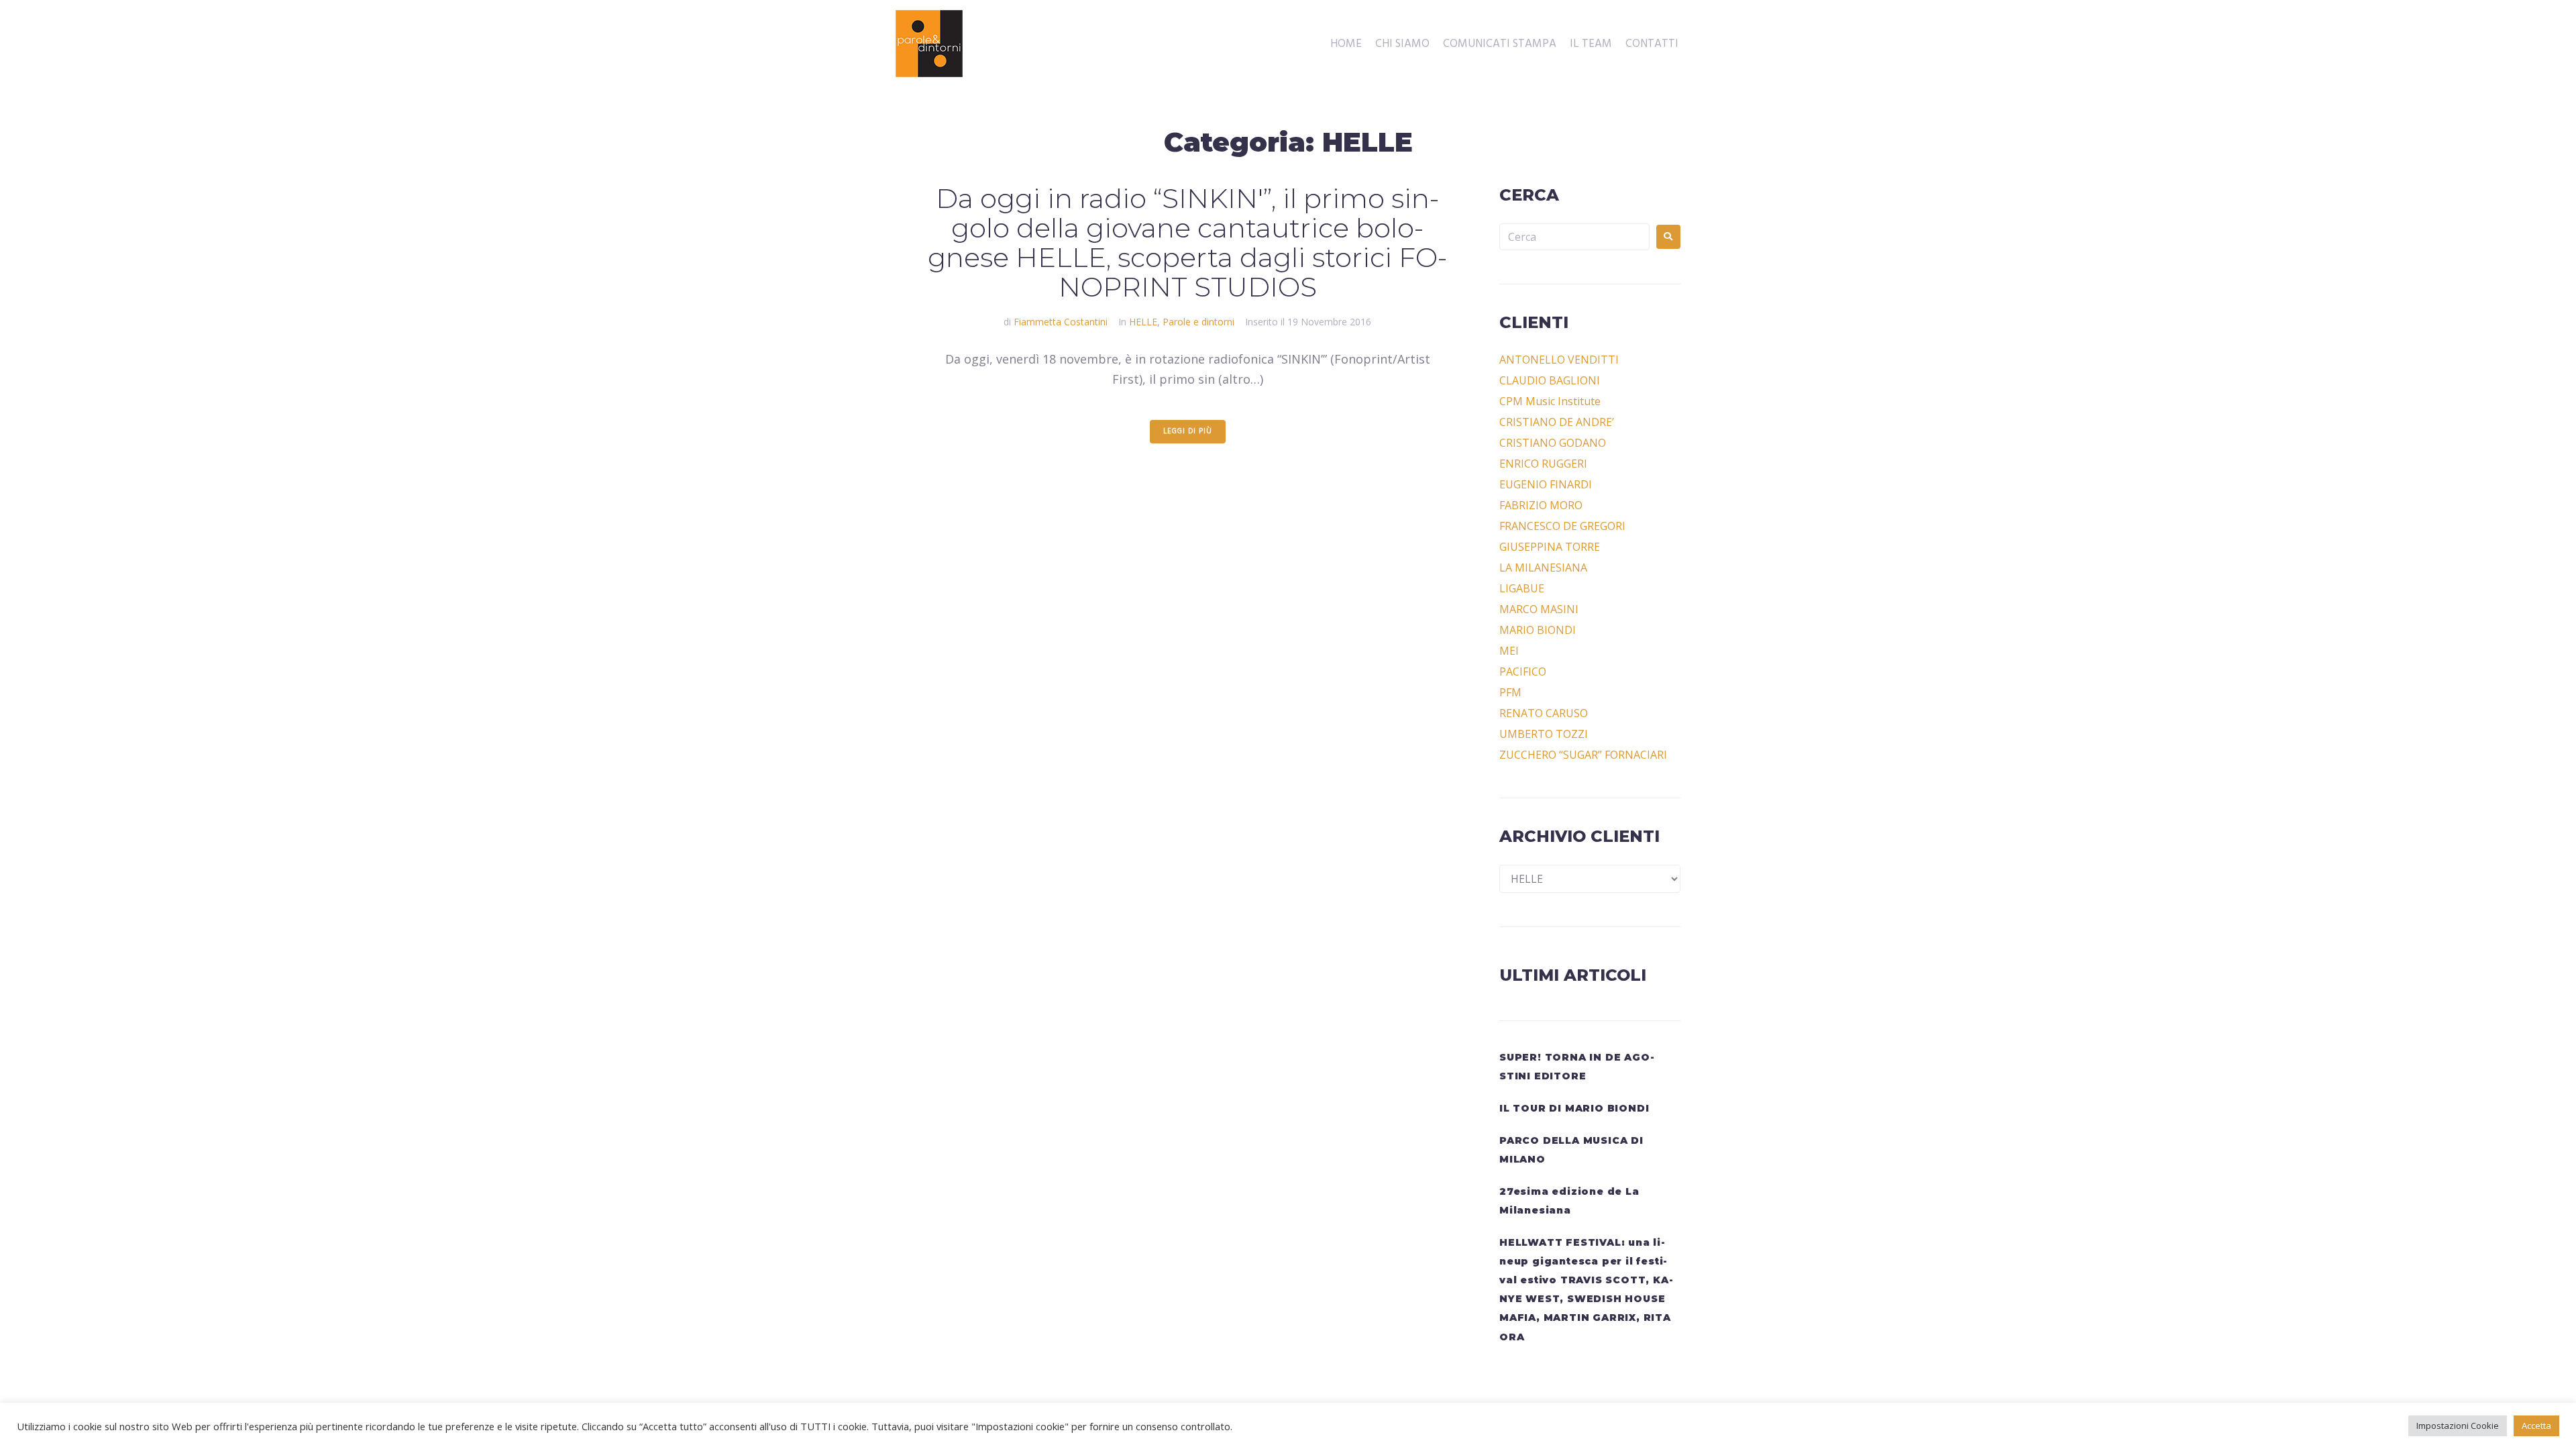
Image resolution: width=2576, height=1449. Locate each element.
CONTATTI (1652, 44)
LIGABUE (1522, 588)
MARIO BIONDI (1538, 630)
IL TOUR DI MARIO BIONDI (1574, 1108)
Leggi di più (1188, 431)
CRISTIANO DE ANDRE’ (1557, 422)
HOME (1346, 44)
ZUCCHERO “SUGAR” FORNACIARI (1583, 755)
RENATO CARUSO (1544, 713)
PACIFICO (1523, 672)
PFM (1510, 692)
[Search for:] (1574, 237)
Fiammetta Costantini (1061, 322)
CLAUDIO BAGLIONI (1550, 380)
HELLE (1143, 322)
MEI (1509, 651)
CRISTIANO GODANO (1553, 443)
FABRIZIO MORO (1541, 505)
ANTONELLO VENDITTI (1559, 360)
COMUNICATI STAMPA (1500, 44)
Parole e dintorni (1198, 322)
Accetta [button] (2536, 1426)
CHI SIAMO (1402, 44)
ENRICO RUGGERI (1543, 464)
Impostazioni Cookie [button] (2458, 1426)
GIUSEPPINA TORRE (1550, 547)
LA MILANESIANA (1543, 568)
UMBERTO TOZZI (1544, 734)
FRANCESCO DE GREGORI (1562, 526)
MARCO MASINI (1539, 609)
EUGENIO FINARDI (1546, 484)
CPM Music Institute (1550, 401)
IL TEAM (1591, 44)
